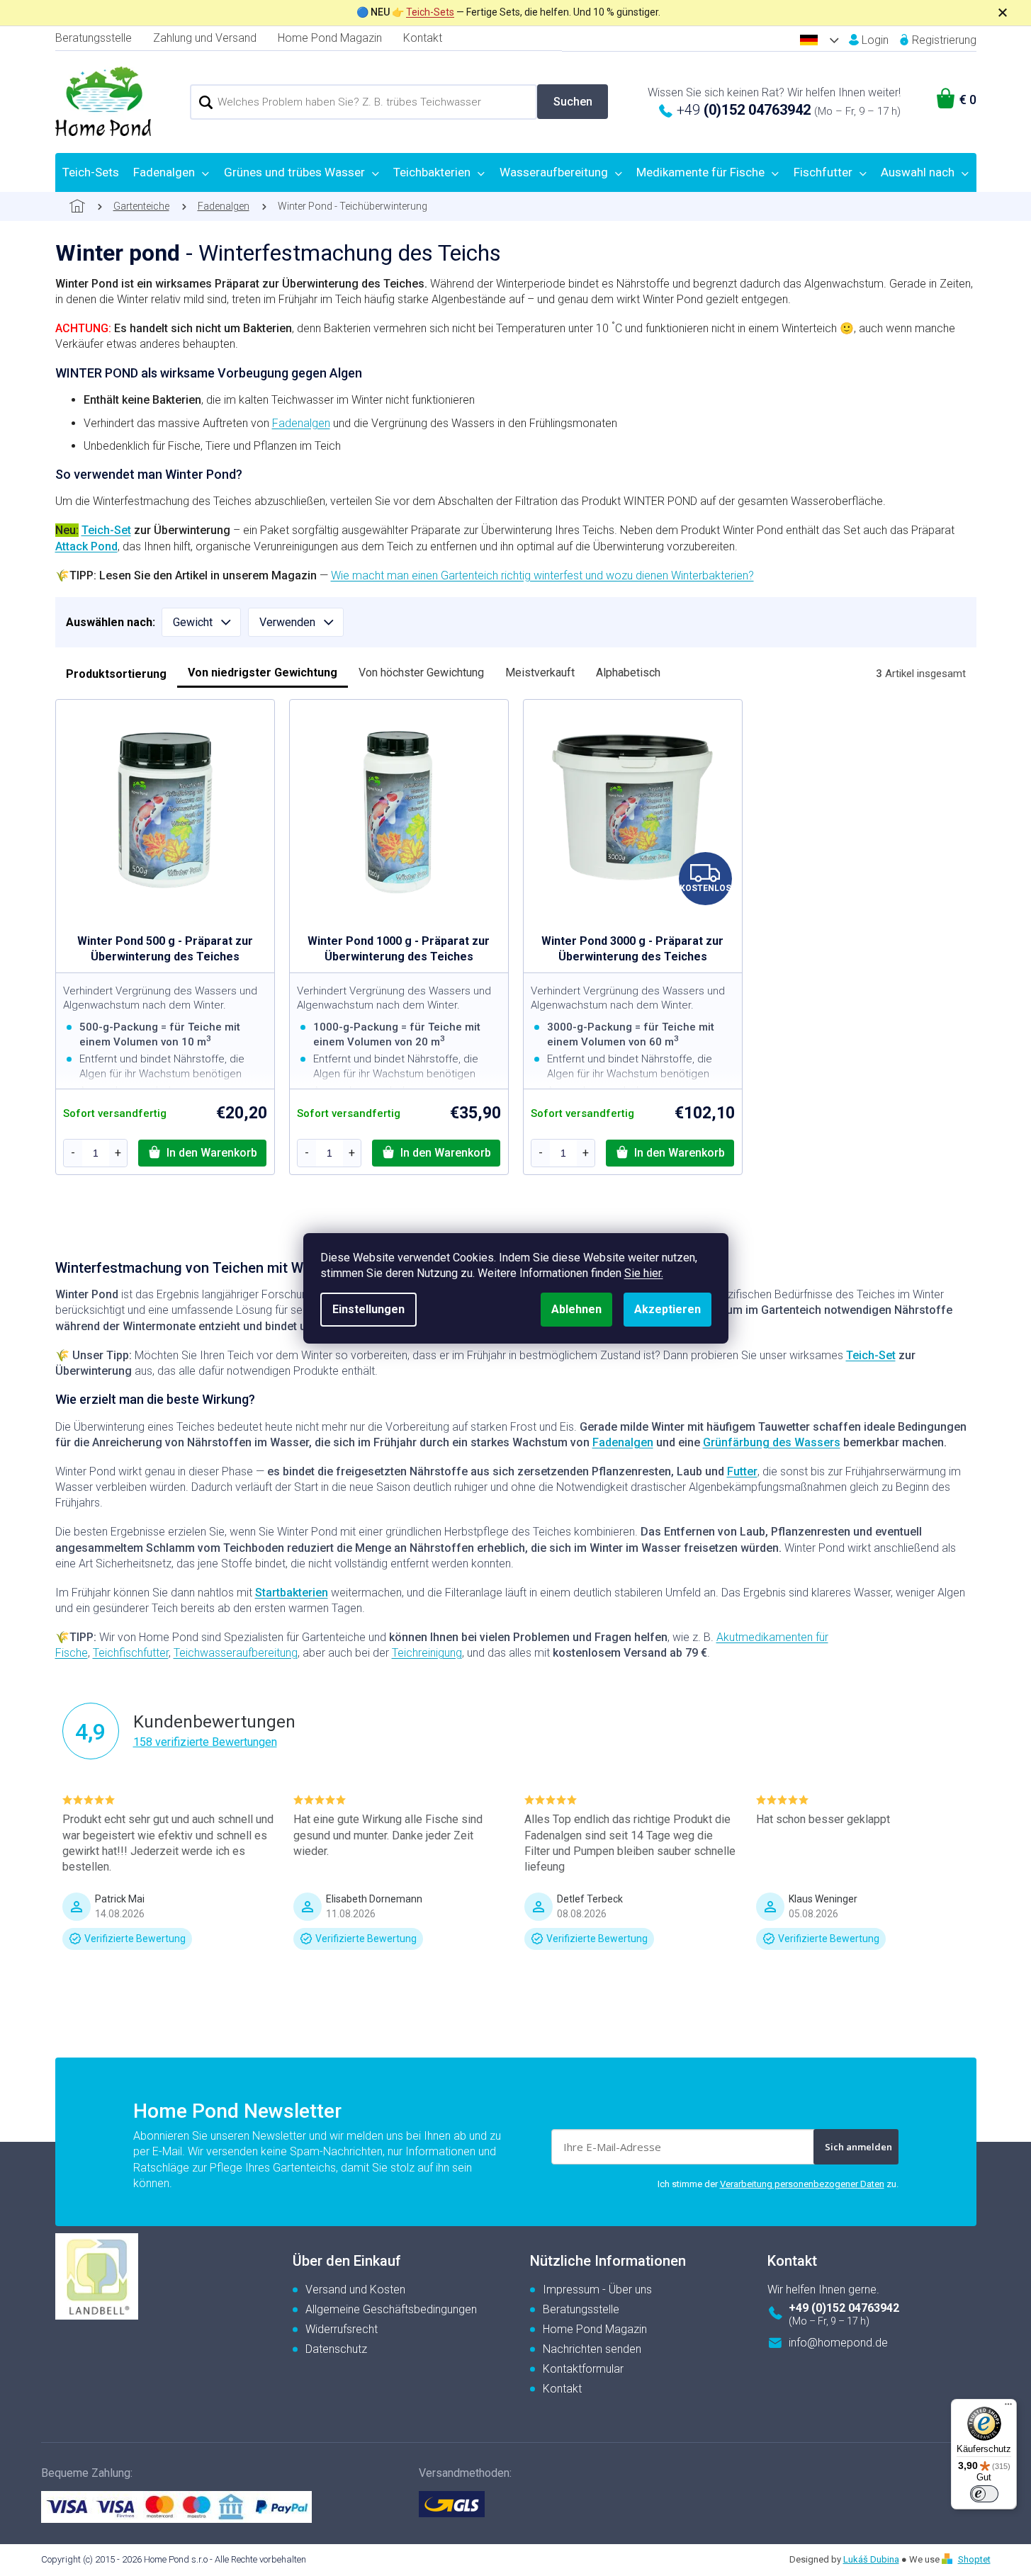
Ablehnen (576, 1309)
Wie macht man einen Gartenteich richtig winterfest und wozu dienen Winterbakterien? (542, 575)
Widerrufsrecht (342, 2329)
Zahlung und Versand (205, 38)
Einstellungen (368, 1309)
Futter (742, 1471)
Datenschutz (336, 2349)
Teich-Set (106, 530)
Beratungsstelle (94, 38)
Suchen (573, 102)
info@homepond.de (838, 2343)
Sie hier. (644, 1273)
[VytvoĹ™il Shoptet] (949, 2559)
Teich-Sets (430, 12)
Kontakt (423, 38)
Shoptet (974, 2559)
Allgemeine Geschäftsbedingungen (391, 2309)
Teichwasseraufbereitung (236, 1653)
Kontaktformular (583, 2369)
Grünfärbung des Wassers (772, 1442)
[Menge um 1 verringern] (73, 1153)
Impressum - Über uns (597, 2290)
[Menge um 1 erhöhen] (118, 1153)
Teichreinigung (427, 1653)
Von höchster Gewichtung (421, 673)
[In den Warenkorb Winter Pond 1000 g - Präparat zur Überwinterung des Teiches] (436, 1153)
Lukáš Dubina (871, 2559)
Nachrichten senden (592, 2349)
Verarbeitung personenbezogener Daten (802, 2184)
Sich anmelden (858, 2147)
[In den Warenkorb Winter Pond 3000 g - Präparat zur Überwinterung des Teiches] (670, 1153)
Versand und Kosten (355, 2290)
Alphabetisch (628, 673)
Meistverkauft (540, 673)
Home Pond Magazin (330, 38)
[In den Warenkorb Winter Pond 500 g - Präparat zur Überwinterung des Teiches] (202, 1153)
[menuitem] (91, 172)
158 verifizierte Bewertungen (205, 1742)
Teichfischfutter (131, 1653)
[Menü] (1008, 2407)
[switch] (984, 2494)
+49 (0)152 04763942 (844, 2308)
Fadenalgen (301, 423)
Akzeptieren (667, 1309)
